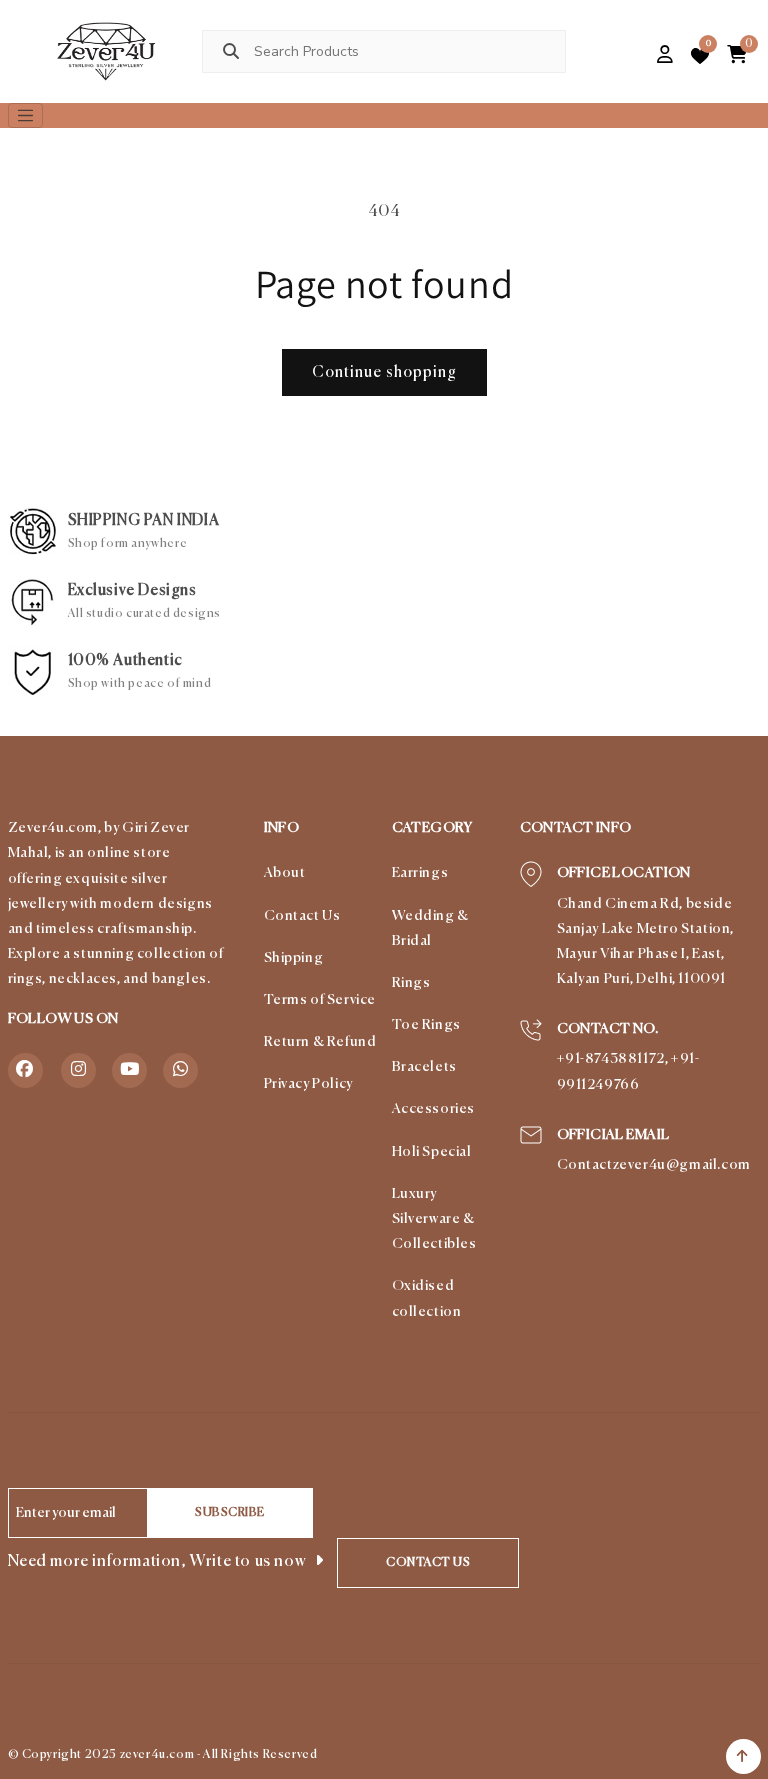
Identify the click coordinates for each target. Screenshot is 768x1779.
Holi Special (432, 1152)
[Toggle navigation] (26, 116)
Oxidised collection (427, 1298)
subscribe (230, 1513)
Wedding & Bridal (430, 928)
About (285, 873)
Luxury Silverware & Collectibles (434, 1219)
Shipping (294, 958)
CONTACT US (428, 1563)
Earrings (420, 873)
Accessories (434, 1109)
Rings (411, 983)
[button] (631, 56)
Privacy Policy (308, 1084)
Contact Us (302, 916)
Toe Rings (426, 1025)
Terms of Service (320, 1000)
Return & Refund (320, 1042)
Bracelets (424, 1067)
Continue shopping (384, 372)
